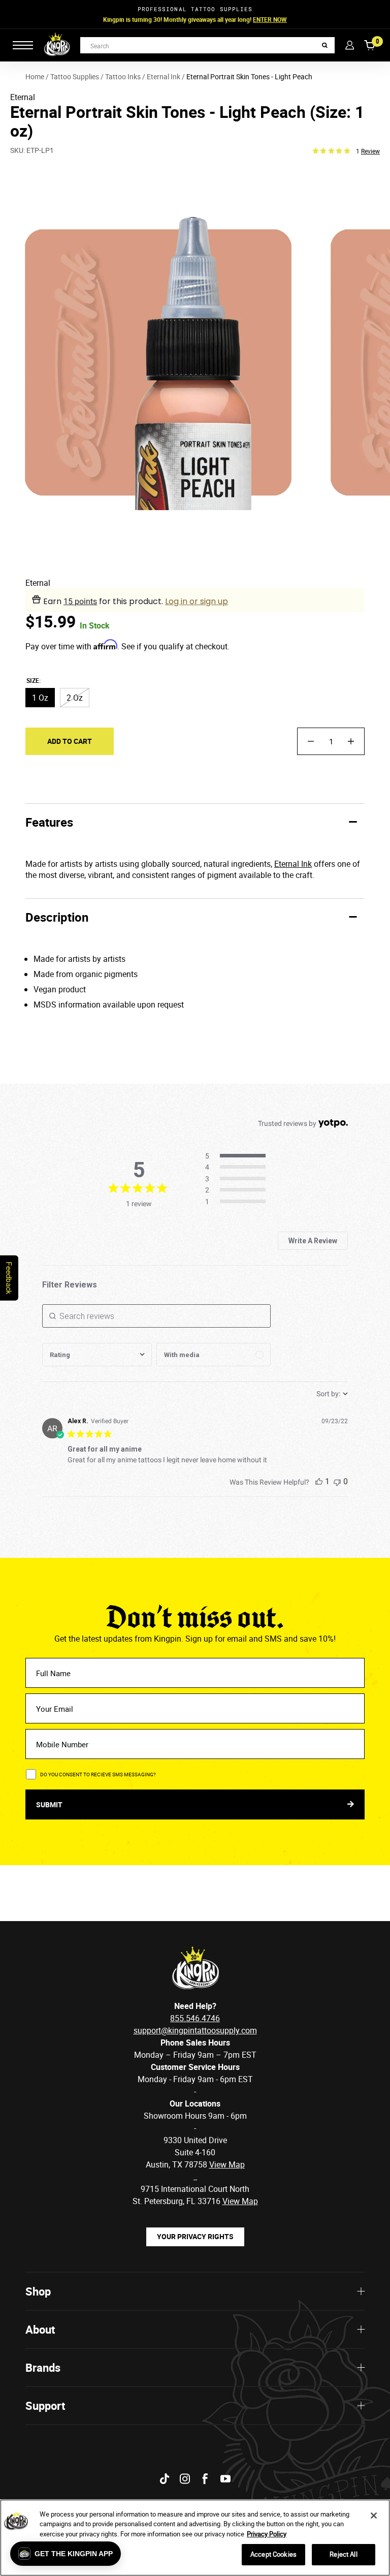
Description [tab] (57, 917)
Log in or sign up (197, 601)
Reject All (343, 2554)
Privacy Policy (267, 2534)
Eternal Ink (293, 864)
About (40, 2329)
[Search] (325, 45)
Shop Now (259, 19)
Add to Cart (70, 741)
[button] (66, 2554)
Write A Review (313, 1241)
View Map (240, 2201)
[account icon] (350, 45)
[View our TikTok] (165, 2479)
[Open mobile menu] (23, 45)
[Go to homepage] (57, 45)
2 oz (75, 698)
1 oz (40, 698)
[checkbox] (214, 1355)
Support (45, 2406)
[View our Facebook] (205, 2479)
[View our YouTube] (225, 2479)
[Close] (374, 2516)
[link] (238, 1202)
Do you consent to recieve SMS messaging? (98, 1774)
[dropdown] (97, 1355)
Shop (38, 2291)
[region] (195, 2538)
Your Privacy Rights (195, 2236)
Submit (50, 1804)
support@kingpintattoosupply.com (195, 2030)
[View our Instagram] (185, 2479)
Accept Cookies (273, 2554)
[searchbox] (156, 1316)
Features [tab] (49, 822)
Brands (43, 2367)
